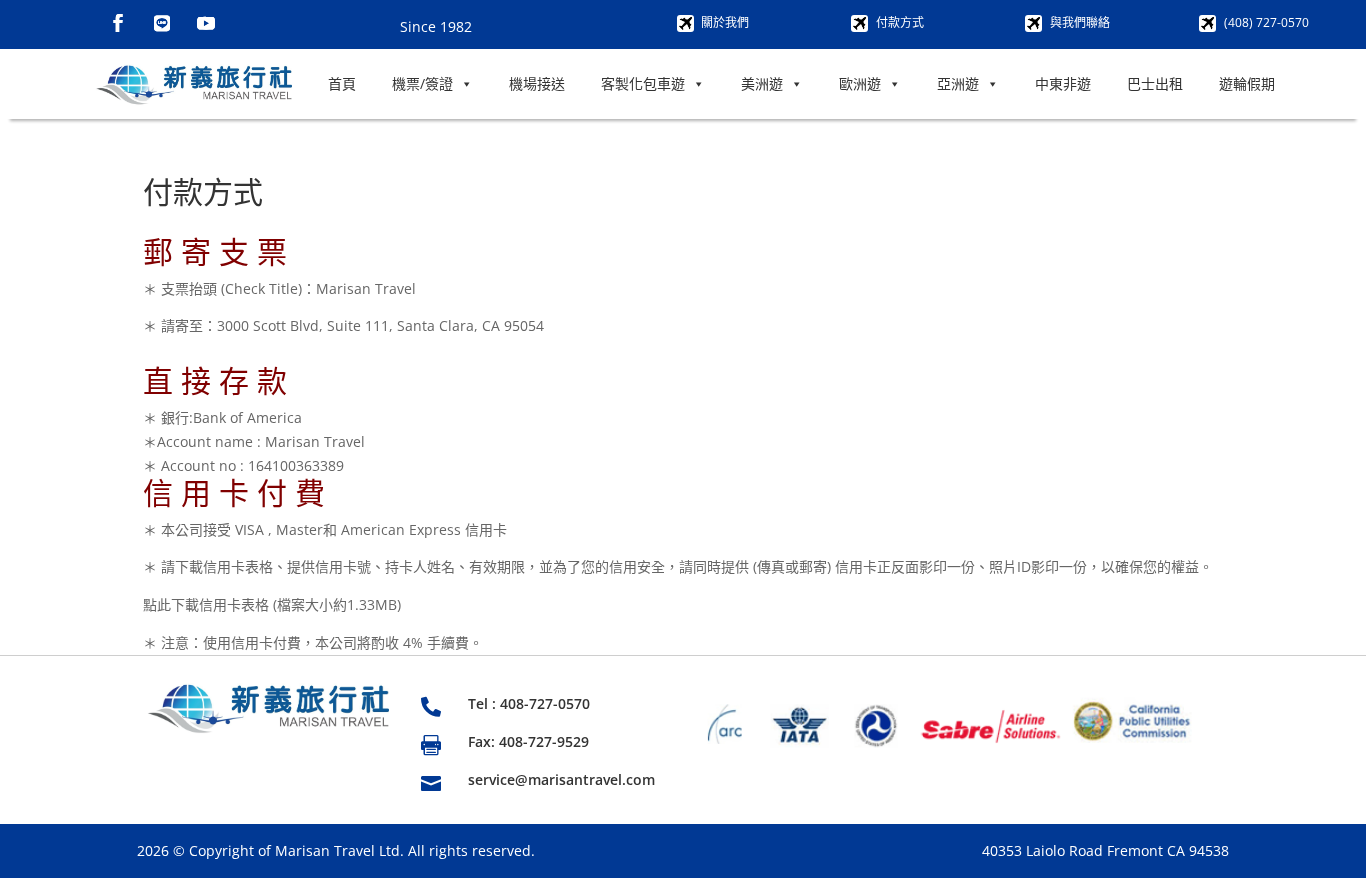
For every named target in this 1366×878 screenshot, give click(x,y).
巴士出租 (1155, 83)
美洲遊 (762, 83)
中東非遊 (1063, 83)
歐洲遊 (860, 83)
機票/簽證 (422, 83)
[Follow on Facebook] (118, 23)
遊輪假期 (1247, 83)
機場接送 (537, 83)
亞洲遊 (958, 83)
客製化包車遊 (643, 83)
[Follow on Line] (162, 23)
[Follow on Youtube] (206, 23)
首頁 (342, 83)
